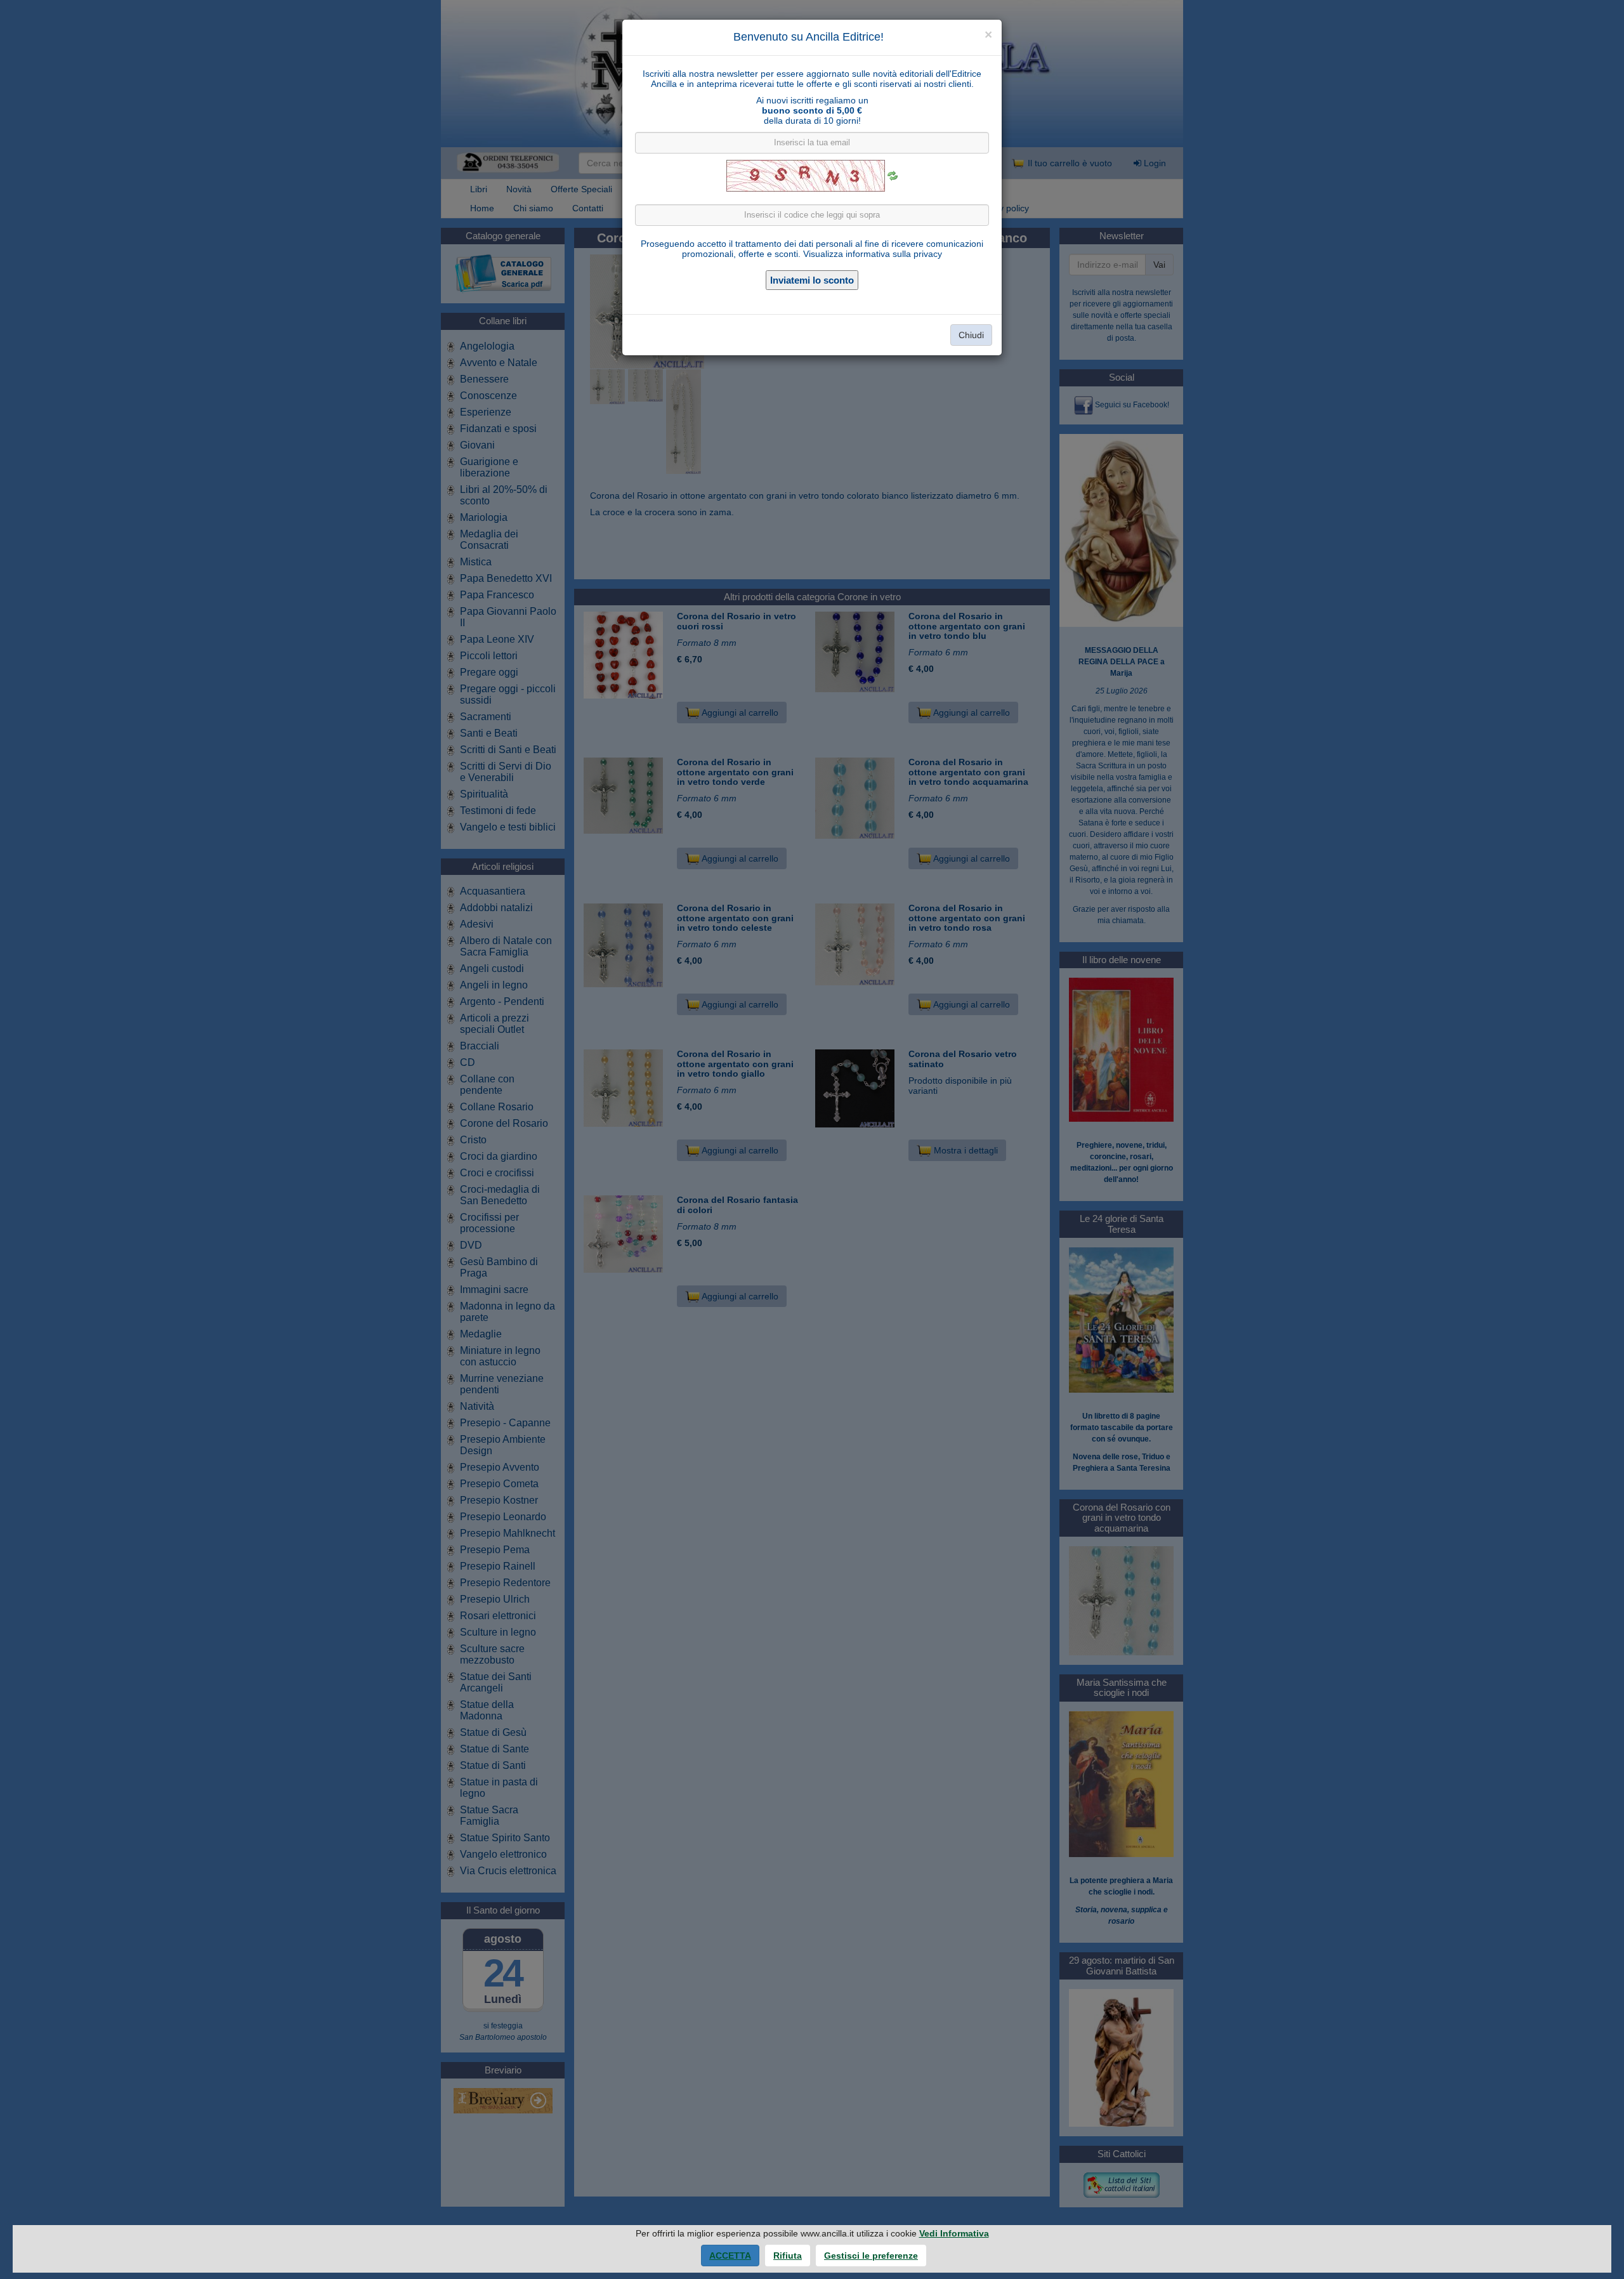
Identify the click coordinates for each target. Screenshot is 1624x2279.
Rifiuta (788, 2256)
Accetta (730, 2256)
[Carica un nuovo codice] (893, 176)
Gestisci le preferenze (871, 2256)
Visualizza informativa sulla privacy (873, 254)
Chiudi (971, 335)
